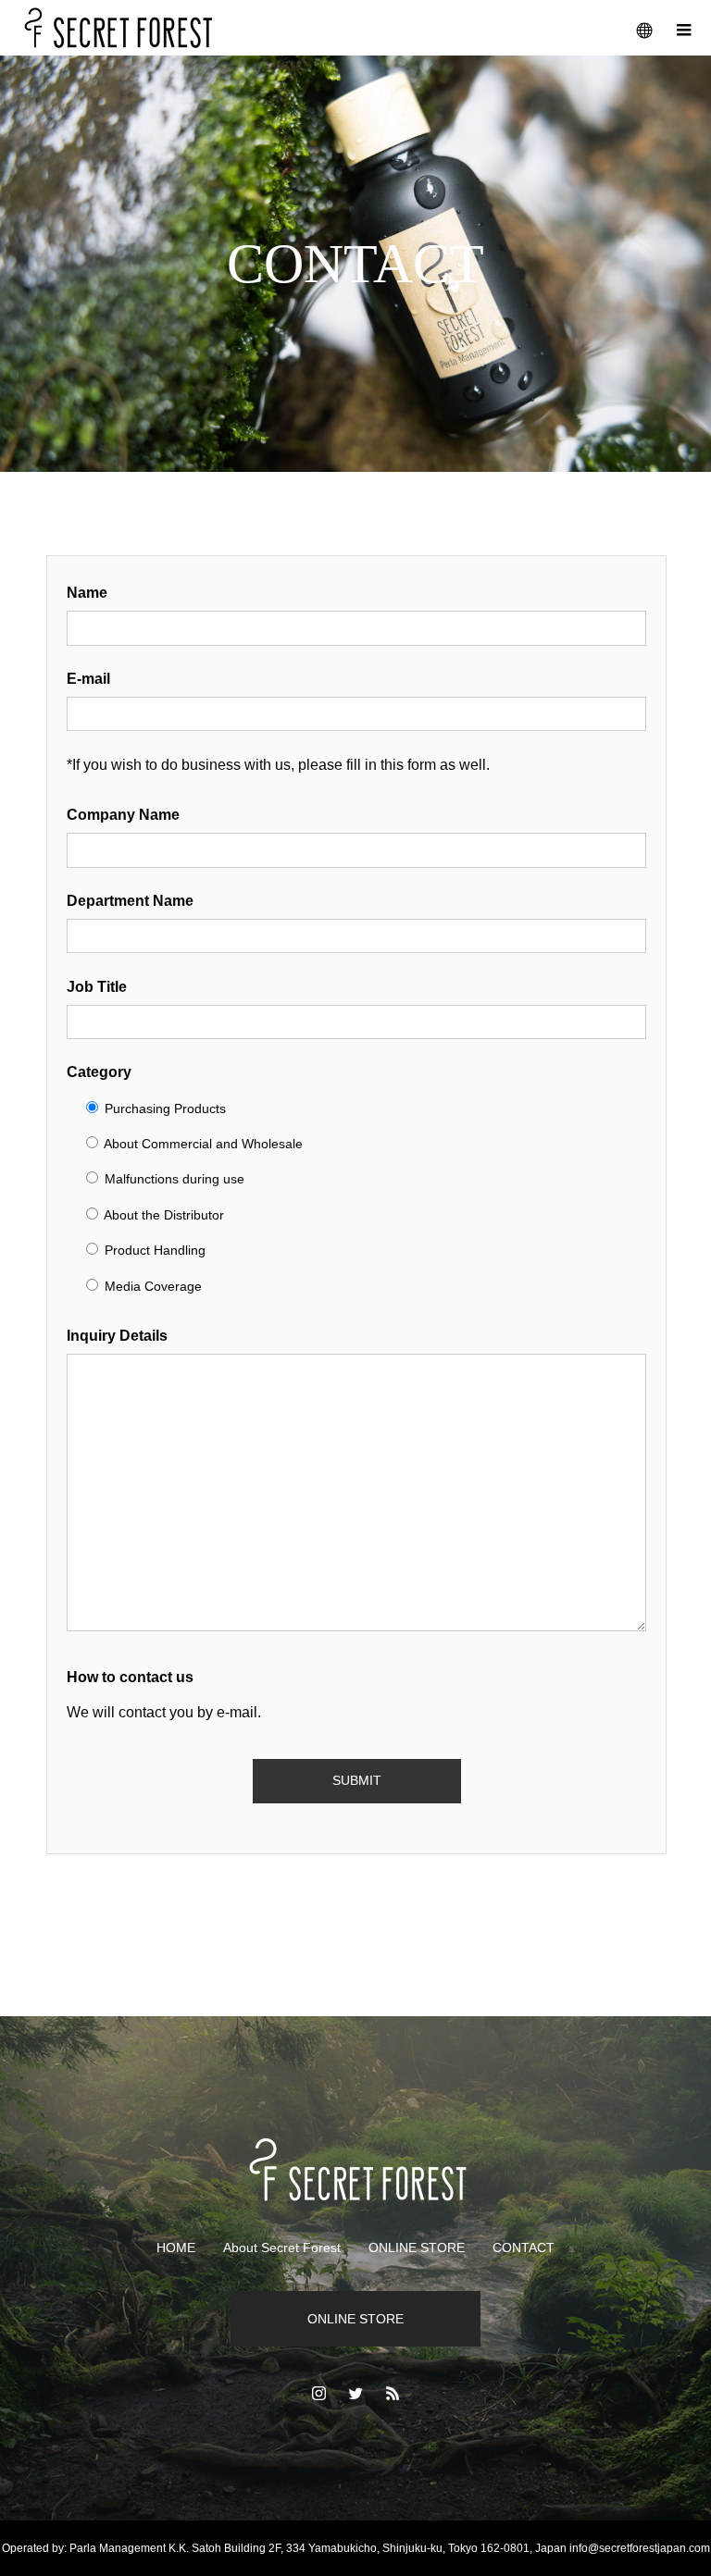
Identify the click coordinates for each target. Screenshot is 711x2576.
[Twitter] (355, 2393)
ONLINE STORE (417, 2248)
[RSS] (393, 2393)
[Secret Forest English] (355, 2169)
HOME (176, 2248)
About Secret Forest (282, 2248)
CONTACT (524, 2248)
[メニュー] (683, 28)
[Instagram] (318, 2393)
